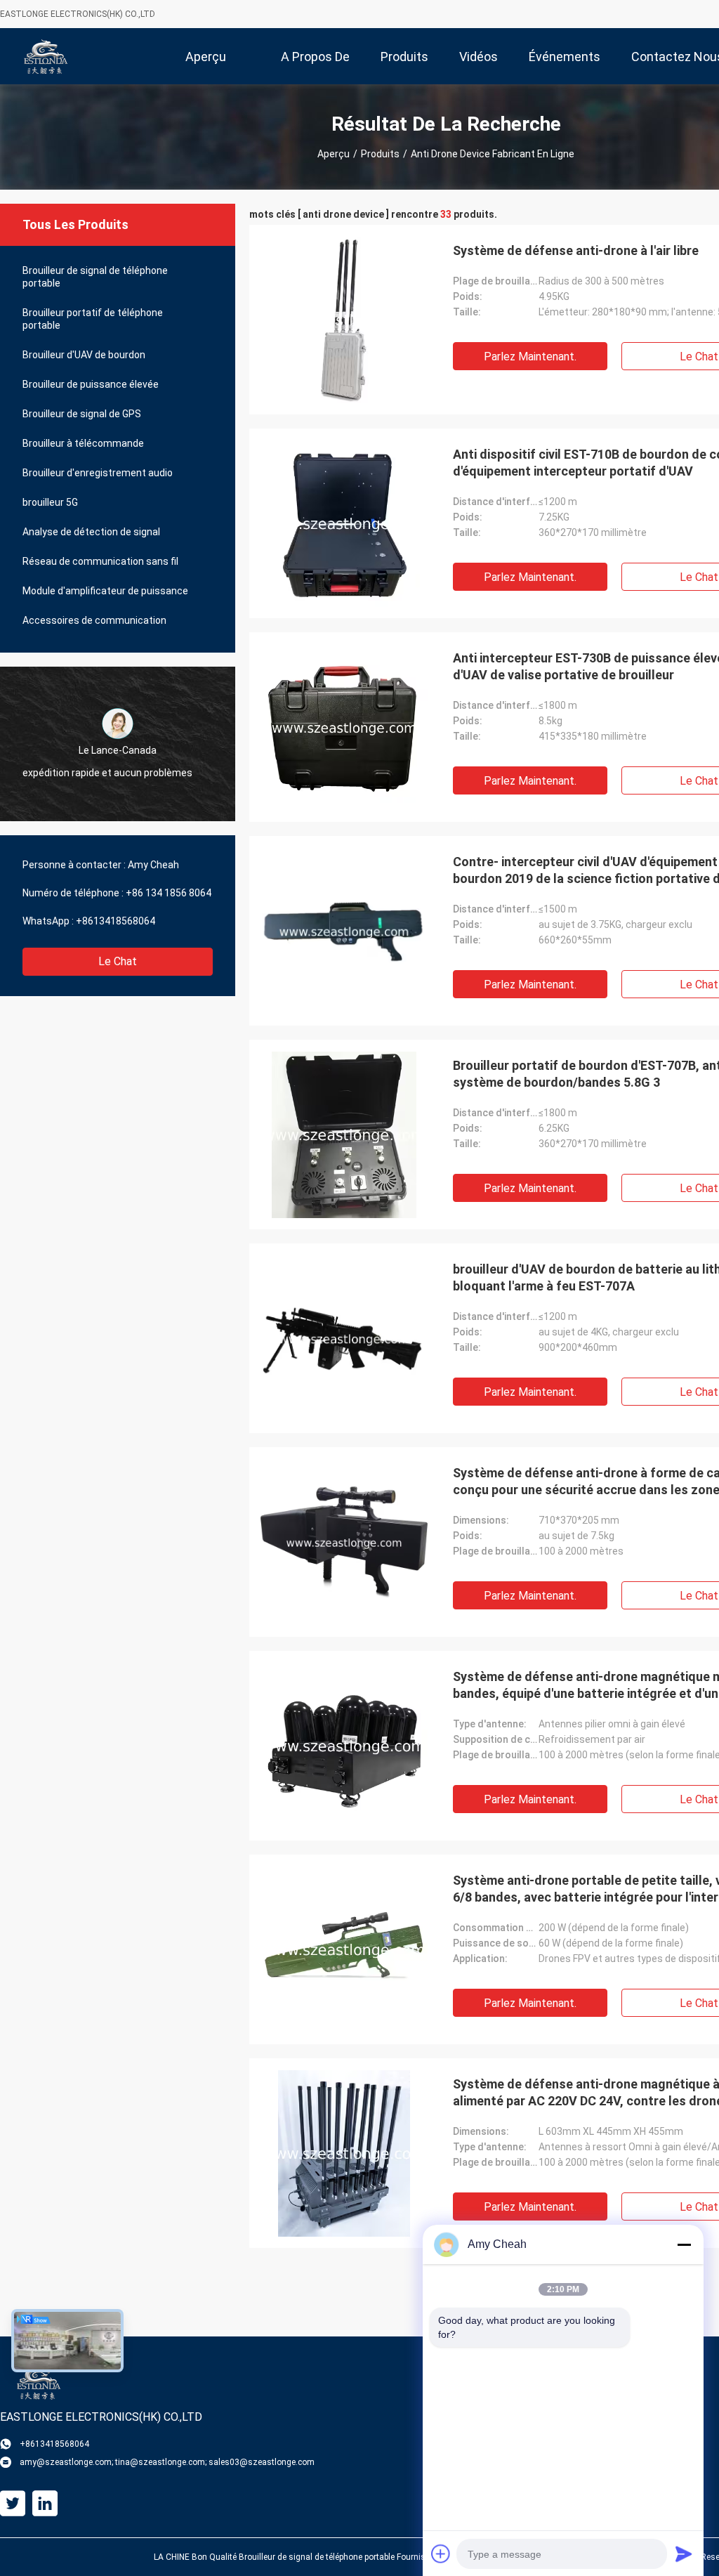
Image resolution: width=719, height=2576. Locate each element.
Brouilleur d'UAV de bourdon (84, 355)
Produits (380, 154)
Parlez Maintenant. (530, 357)
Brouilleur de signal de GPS (82, 414)
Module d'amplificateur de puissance (105, 591)
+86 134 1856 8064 (169, 893)
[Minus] (684, 2244)
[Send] (684, 2554)
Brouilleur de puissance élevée (91, 384)
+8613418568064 (116, 921)
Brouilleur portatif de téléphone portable (93, 319)
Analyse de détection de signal (91, 532)
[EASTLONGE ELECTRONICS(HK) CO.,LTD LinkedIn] (45, 2504)
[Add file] (441, 2554)
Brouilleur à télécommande (83, 443)
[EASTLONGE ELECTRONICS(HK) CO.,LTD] (46, 56)
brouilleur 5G (50, 502)
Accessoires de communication (94, 620)
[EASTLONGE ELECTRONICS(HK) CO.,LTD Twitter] (13, 2504)
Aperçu (334, 154)
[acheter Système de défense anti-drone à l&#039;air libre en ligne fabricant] (344, 320)
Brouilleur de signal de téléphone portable (95, 277)
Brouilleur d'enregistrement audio (98, 473)
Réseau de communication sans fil (100, 561)
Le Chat (118, 961)
